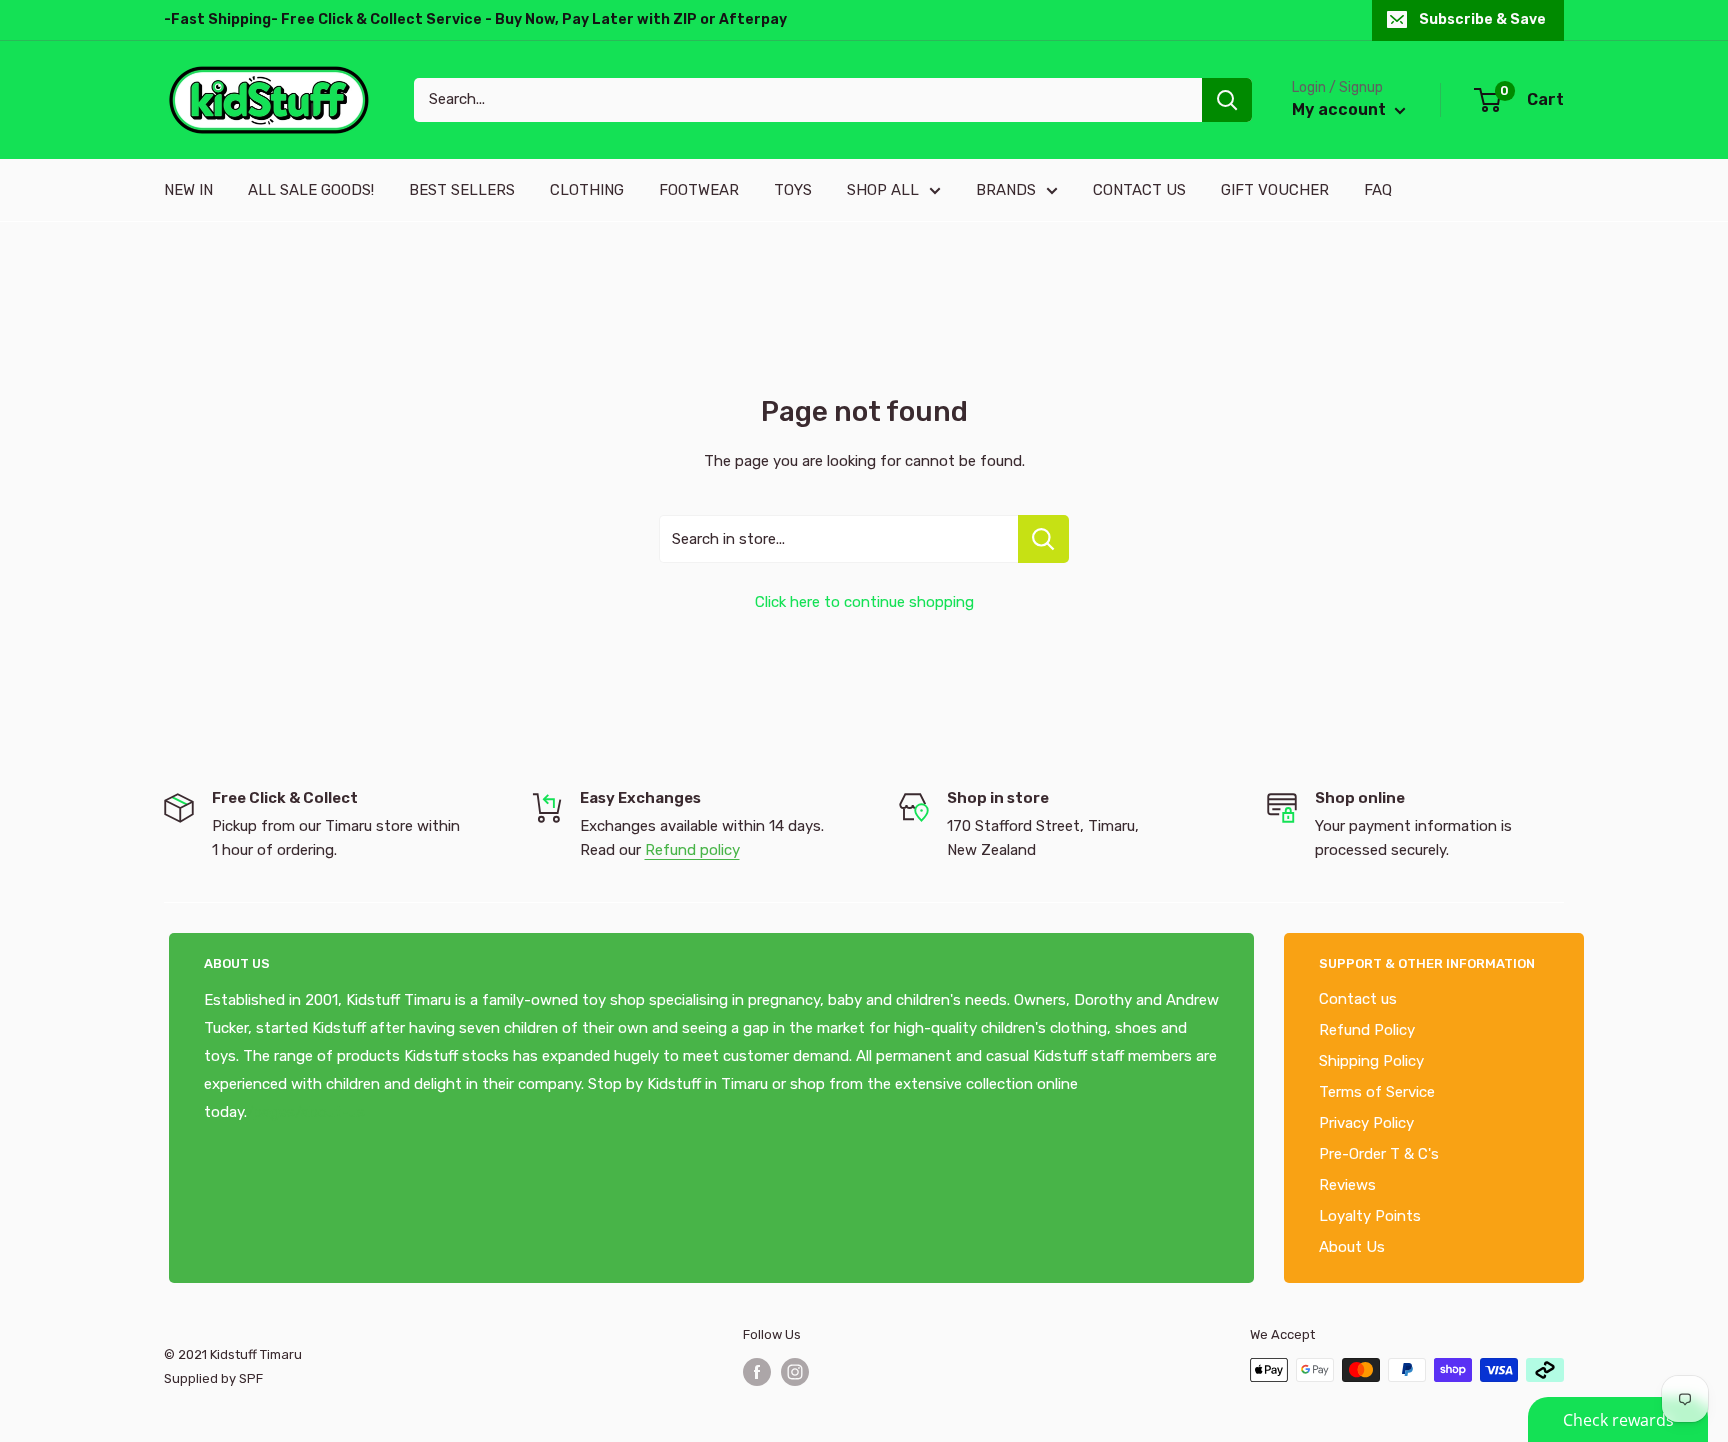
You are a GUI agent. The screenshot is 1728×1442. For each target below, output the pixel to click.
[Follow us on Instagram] (795, 1372)
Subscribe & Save (1482, 19)
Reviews (1347, 1185)
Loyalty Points (1370, 1216)
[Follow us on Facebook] (757, 1372)
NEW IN (188, 190)
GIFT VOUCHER (1275, 190)
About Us (1352, 1247)
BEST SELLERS (462, 190)
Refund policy (692, 850)
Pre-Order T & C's (1379, 1154)
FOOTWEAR (699, 190)
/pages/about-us (306, 1112)
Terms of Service (1377, 1092)
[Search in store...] (1043, 539)
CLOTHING (587, 190)
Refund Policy (1367, 1030)
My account (1341, 109)
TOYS (793, 190)
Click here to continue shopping (864, 602)
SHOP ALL (883, 190)
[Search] (1227, 100)
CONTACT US (1139, 190)
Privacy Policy (1366, 1123)
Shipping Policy (1371, 1061)
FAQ (1378, 190)
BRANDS (1006, 190)
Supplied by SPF (213, 1378)
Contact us (1358, 999)
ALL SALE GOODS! (311, 190)
